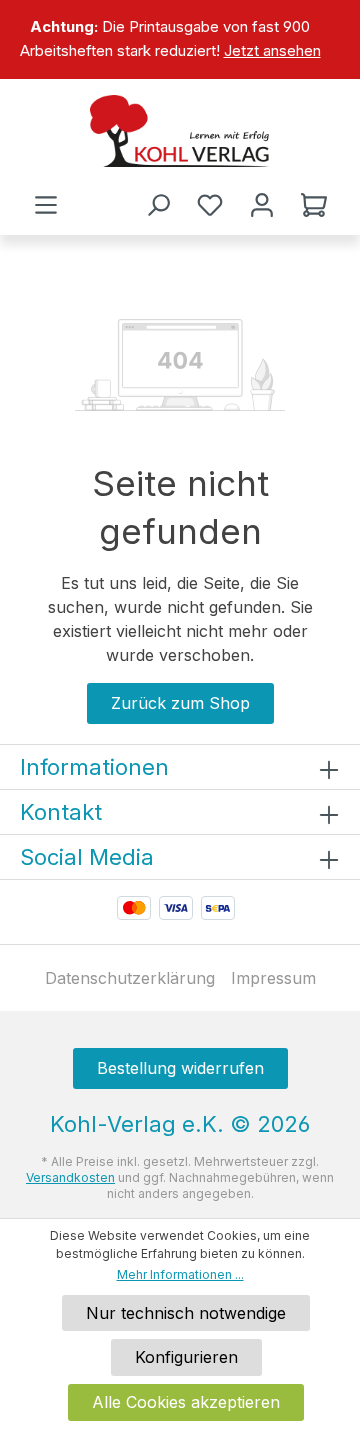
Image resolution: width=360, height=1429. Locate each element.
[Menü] (46, 205)
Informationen (94, 767)
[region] (180, 39)
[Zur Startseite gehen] (180, 131)
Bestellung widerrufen (180, 1068)
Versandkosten (70, 1177)
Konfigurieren (186, 1357)
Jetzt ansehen (272, 50)
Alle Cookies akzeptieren (186, 1402)
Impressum (273, 978)
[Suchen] (158, 205)
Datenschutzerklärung (130, 978)
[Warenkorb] (314, 205)
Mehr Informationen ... (180, 1274)
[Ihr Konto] (262, 205)
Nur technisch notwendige (186, 1313)
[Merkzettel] (210, 205)
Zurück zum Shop (180, 703)
